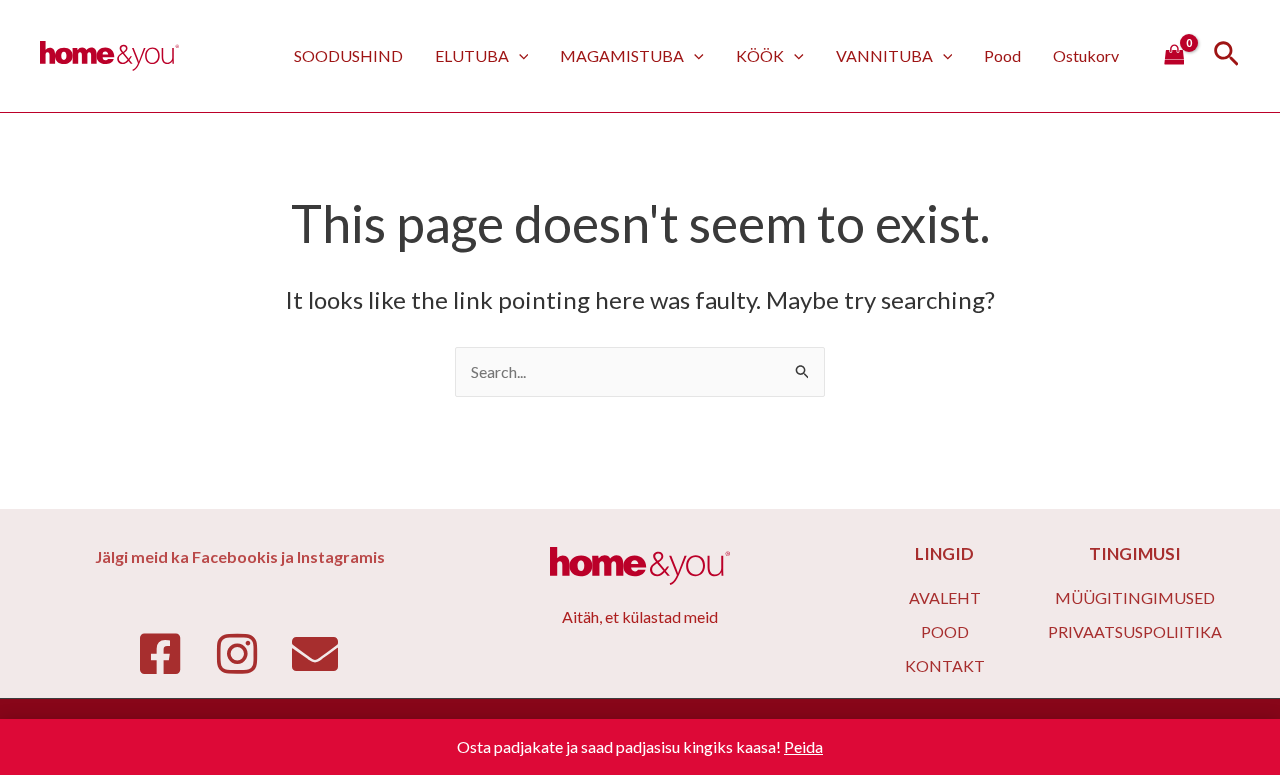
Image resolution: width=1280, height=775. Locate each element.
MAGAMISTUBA (622, 55)
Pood (1002, 55)
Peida (803, 746)
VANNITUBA (884, 55)
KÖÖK (760, 55)
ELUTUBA (472, 55)
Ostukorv (1086, 55)
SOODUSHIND (348, 55)
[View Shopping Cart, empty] (1174, 56)
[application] (519, 55)
